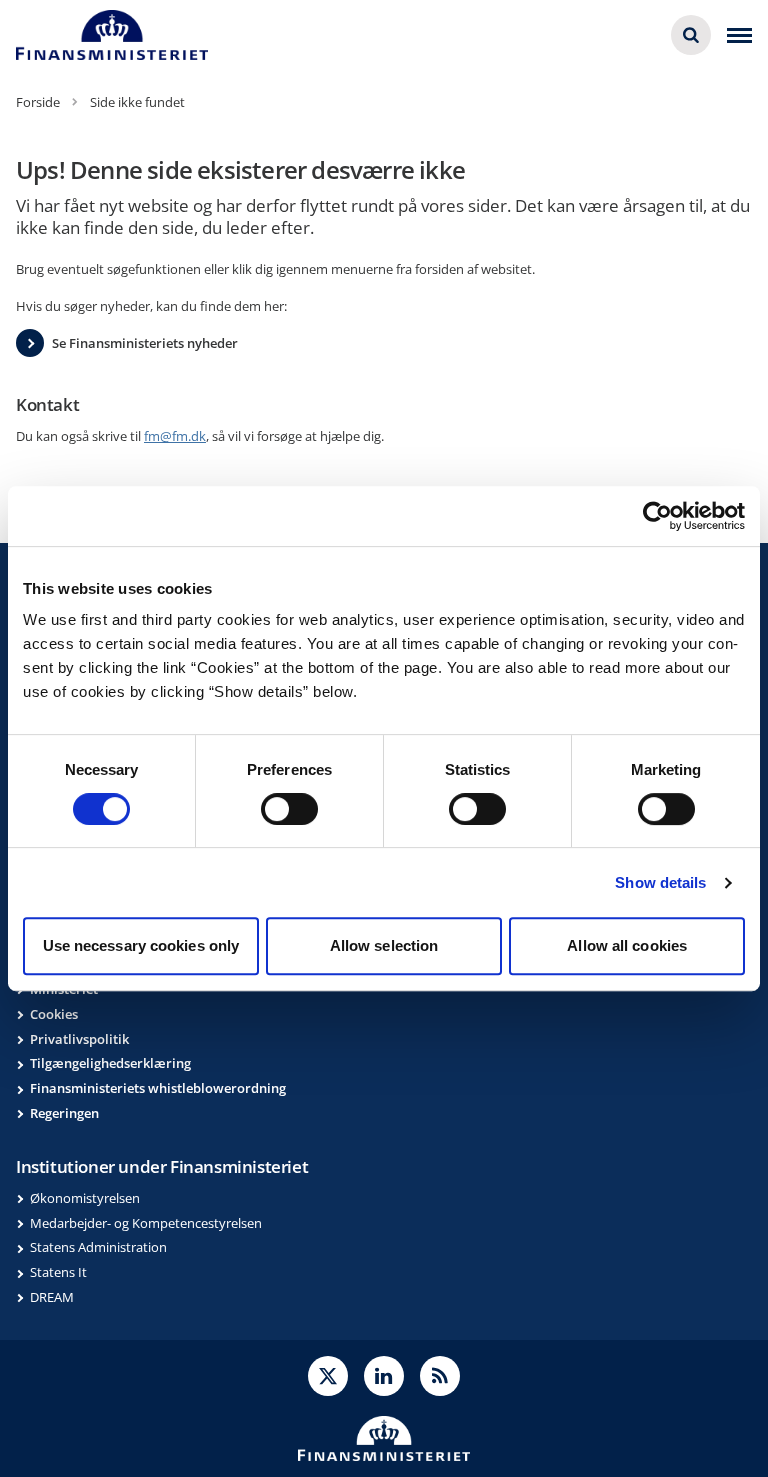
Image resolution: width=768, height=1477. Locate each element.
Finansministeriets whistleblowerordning (158, 1088)
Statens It (58, 1272)
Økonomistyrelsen (85, 1198)
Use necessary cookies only (141, 945)
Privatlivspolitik (79, 1039)
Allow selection (384, 945)
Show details (660, 882)
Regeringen (64, 1113)
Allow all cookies (627, 945)
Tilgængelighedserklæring (110, 1063)
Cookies (54, 1014)
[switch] (289, 809)
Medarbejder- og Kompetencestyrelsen (146, 1223)
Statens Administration (98, 1247)
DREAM (52, 1297)
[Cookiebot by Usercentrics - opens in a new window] (657, 516)
